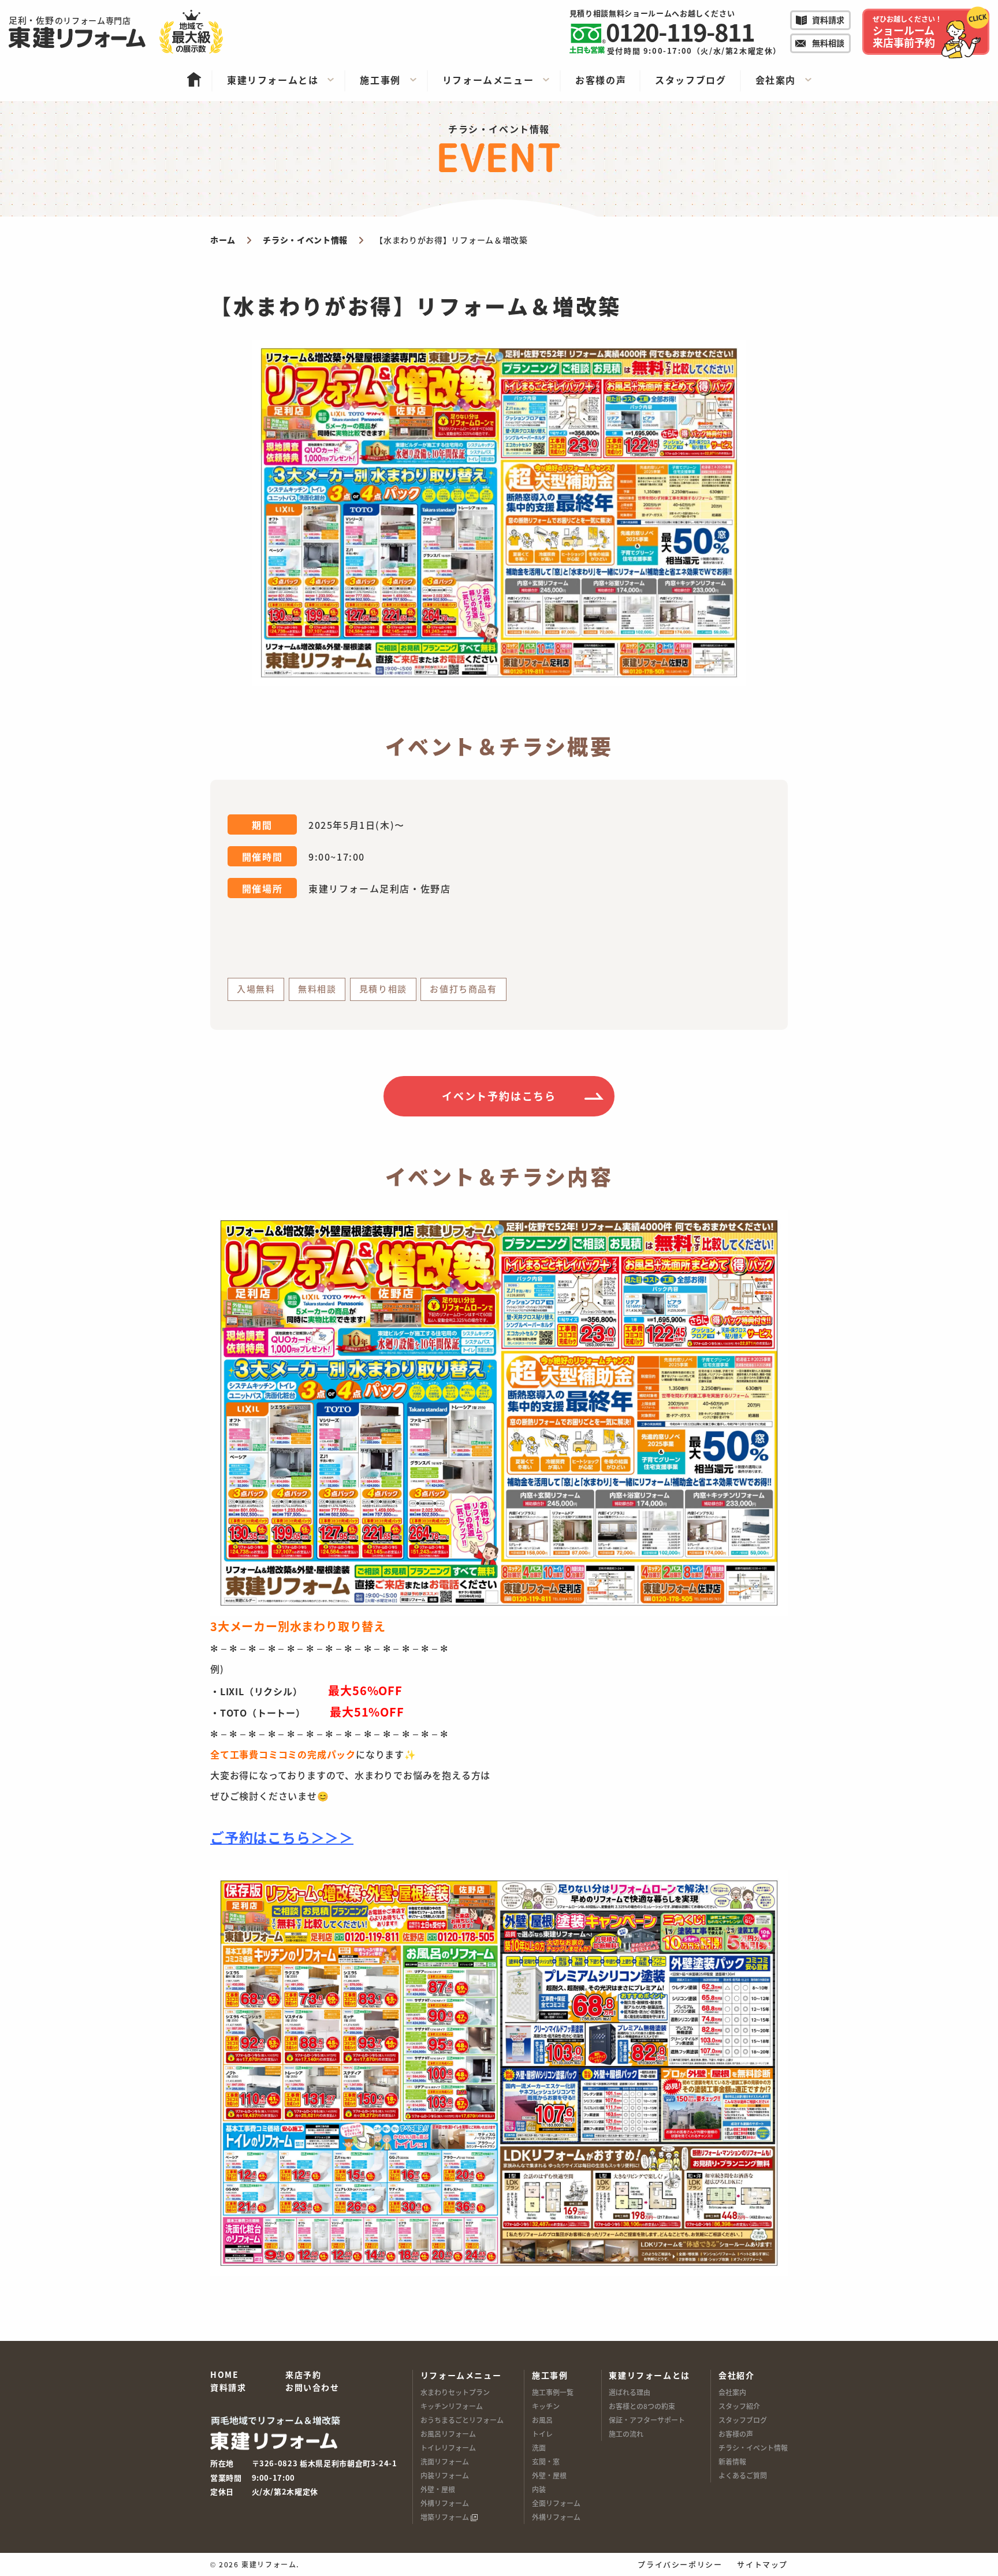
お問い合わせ (312, 2388)
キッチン (546, 2406)
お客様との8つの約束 (642, 2406)
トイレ (542, 2434)
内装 (539, 2489)
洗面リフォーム (445, 2461)
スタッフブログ (743, 2420)
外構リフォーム (445, 2503)
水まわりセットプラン (455, 2392)
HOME (224, 2375)
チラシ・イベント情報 (753, 2447)
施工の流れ (626, 2434)
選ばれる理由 (630, 2392)
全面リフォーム (556, 2503)
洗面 (539, 2447)
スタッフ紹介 (739, 2406)
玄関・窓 (546, 2461)
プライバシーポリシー (680, 2564)
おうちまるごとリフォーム (462, 2420)
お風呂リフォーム (448, 2434)
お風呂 (542, 2420)
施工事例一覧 (553, 2392)
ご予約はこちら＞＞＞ (282, 1837)
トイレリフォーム (448, 2447)
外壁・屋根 (438, 2489)
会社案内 (732, 2392)
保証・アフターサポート (647, 2420)
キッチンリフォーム (452, 2406)
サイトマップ (762, 2564)
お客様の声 (736, 2434)
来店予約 (303, 2375)
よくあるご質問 (743, 2475)
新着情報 (732, 2461)
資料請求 (228, 2388)
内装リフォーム (445, 2475)
